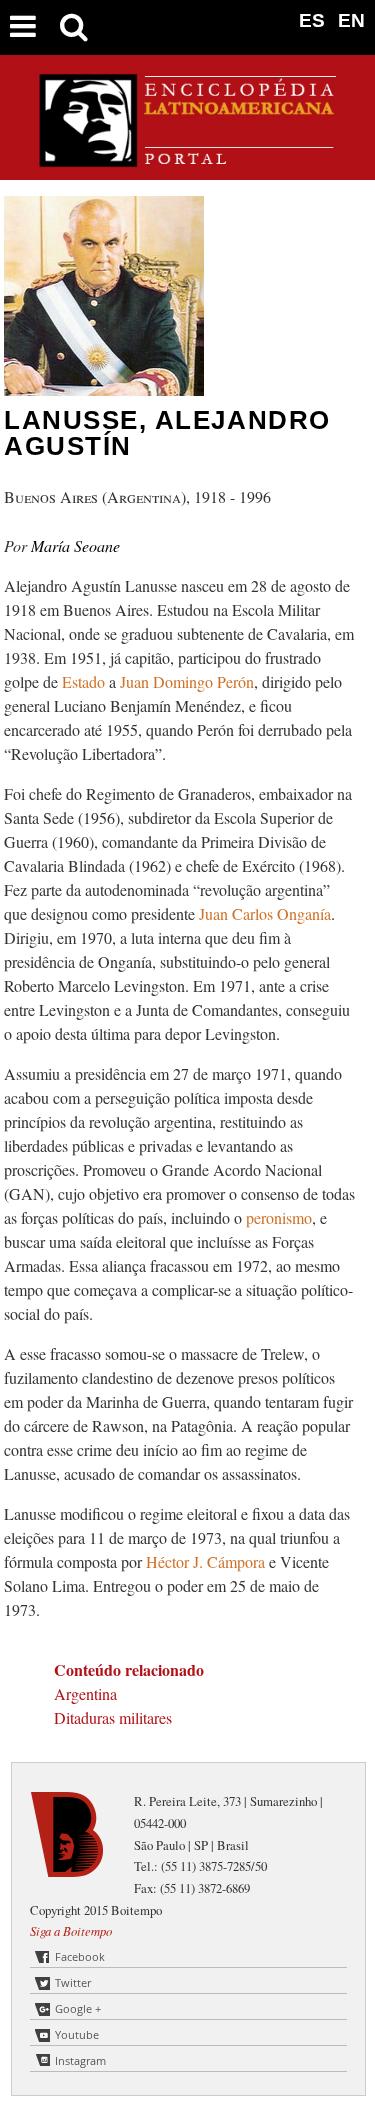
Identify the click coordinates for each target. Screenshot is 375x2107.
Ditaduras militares (113, 1717)
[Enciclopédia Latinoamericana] (188, 159)
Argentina (85, 1693)
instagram (80, 2060)
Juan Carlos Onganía (265, 913)
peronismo (279, 1217)
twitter (73, 1982)
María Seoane (75, 545)
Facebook (80, 1956)
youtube (77, 2034)
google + (78, 2008)
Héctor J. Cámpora (207, 1561)
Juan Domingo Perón (187, 681)
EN (351, 20)
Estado (85, 681)
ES (312, 20)
